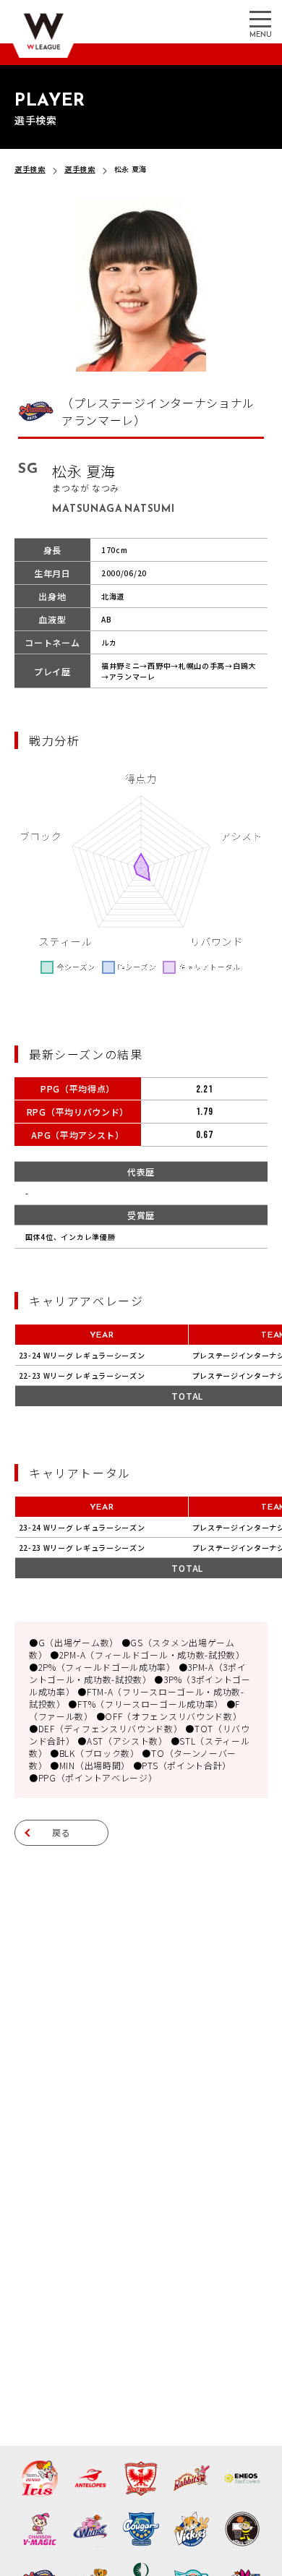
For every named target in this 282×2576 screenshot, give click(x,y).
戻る (61, 1832)
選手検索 (30, 169)
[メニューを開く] (260, 18)
